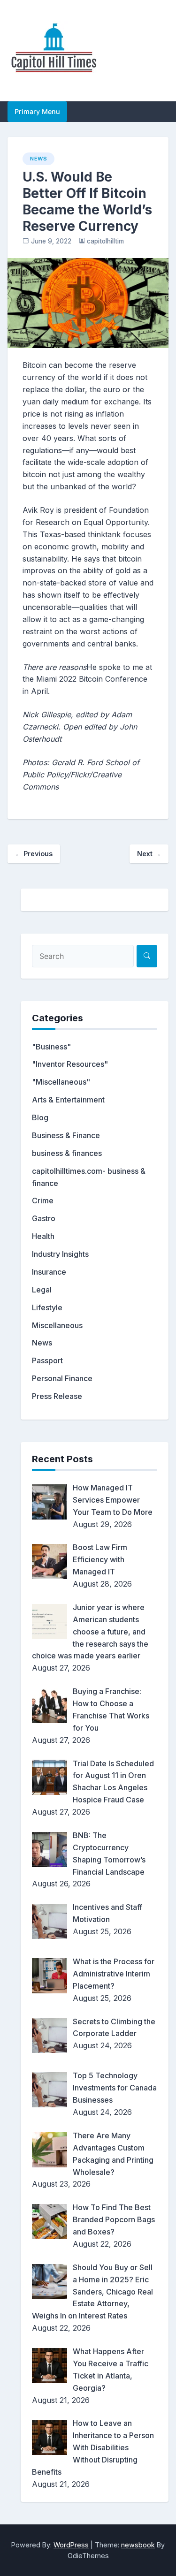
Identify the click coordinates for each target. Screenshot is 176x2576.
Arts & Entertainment (68, 1100)
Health (43, 1236)
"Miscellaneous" (61, 1082)
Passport (47, 1360)
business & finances (67, 1153)
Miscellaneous (57, 1325)
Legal (42, 1290)
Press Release (57, 1396)
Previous (34, 854)
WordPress (71, 2545)
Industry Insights (60, 1254)
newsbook (138, 2545)
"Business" (51, 1047)
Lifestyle (47, 1307)
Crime (43, 1201)
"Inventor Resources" (70, 1064)
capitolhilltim (105, 241)
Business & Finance (66, 1135)
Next (149, 854)
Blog (40, 1117)
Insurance (49, 1272)
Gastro (44, 1218)
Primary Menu (37, 111)
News (38, 159)
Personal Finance (62, 1378)
